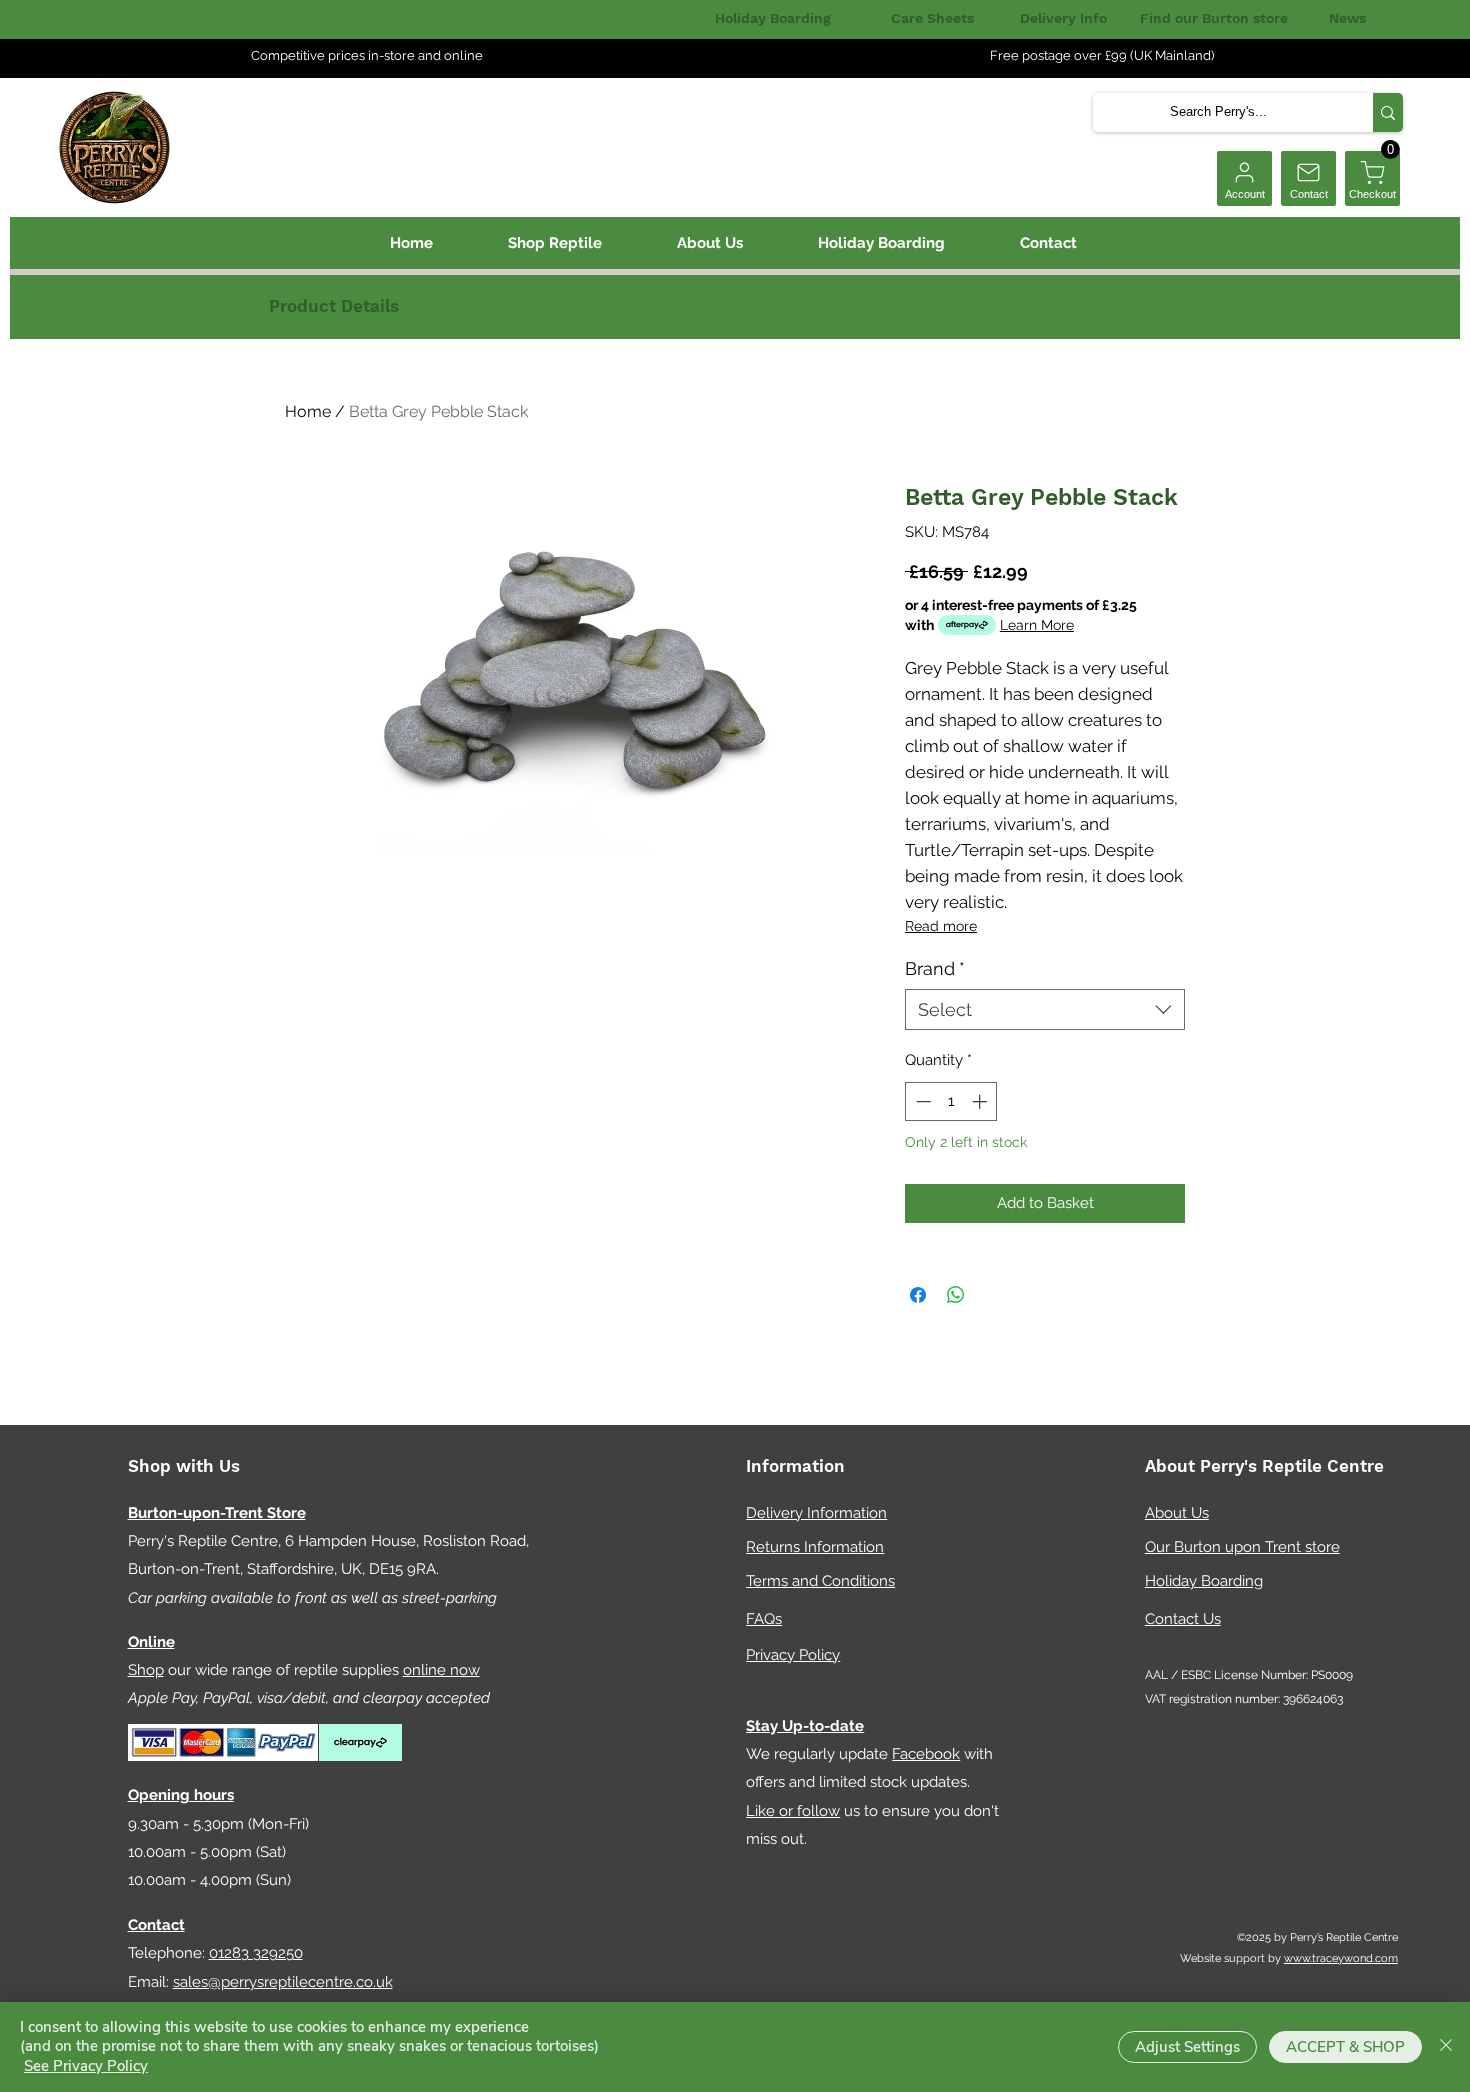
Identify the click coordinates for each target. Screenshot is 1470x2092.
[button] (1390, 149)
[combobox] (1045, 1009)
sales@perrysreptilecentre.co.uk (283, 1982)
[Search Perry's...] (1388, 112)
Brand (935, 968)
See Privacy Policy (86, 2066)
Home (308, 411)
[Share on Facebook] (918, 1295)
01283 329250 (256, 1953)
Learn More (1037, 625)
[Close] (1446, 2047)
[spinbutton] (951, 1101)
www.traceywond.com (1341, 1958)
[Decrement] (921, 1101)
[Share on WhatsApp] (956, 1295)
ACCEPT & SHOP (1345, 2047)
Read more (941, 926)
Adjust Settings (1187, 2047)
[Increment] (981, 1101)
